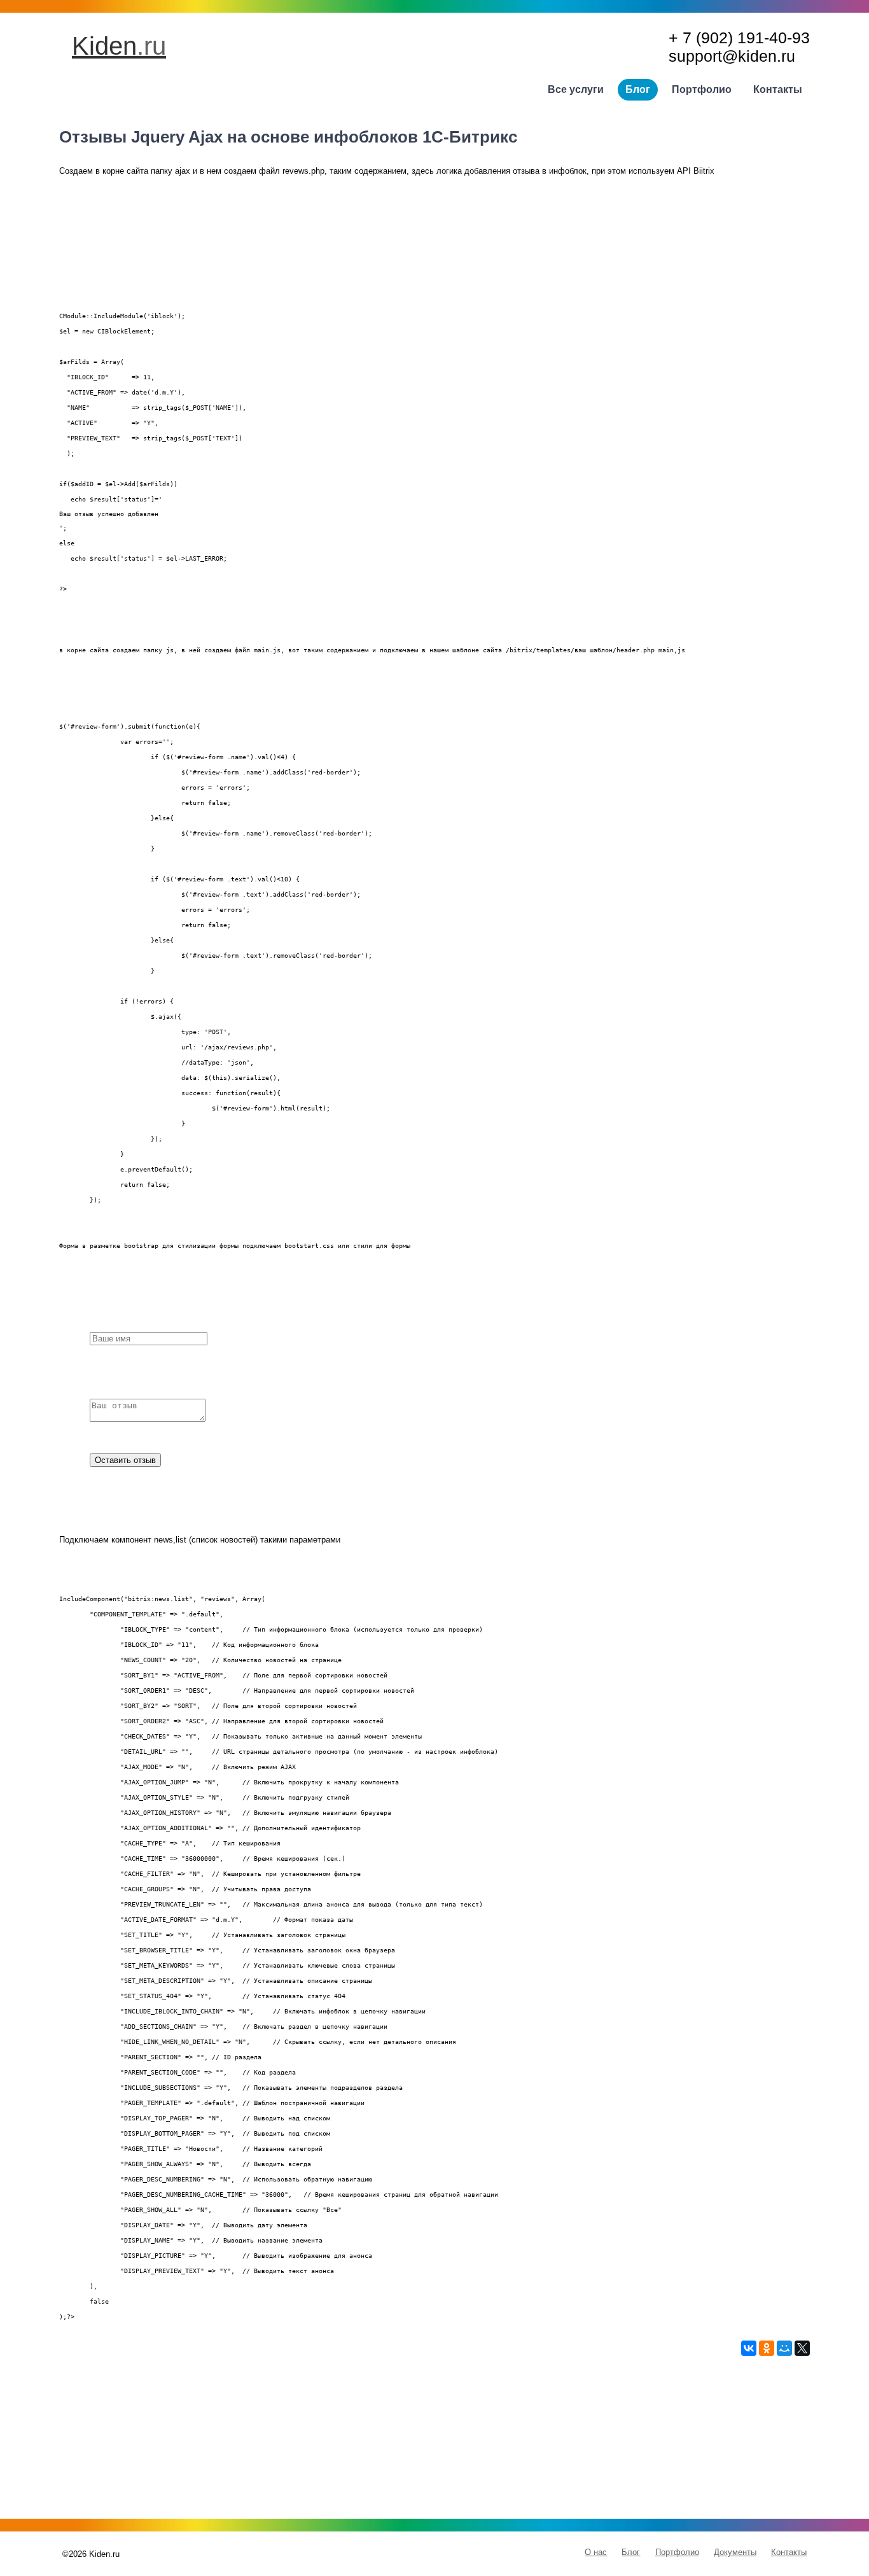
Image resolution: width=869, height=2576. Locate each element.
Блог (638, 89)
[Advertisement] (434, 2445)
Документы (735, 2552)
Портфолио (702, 89)
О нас (596, 2552)
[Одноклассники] (767, 2348)
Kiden (119, 46)
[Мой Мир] (784, 2348)
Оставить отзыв (125, 1460)
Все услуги (576, 89)
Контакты (778, 89)
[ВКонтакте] (749, 2348)
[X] (802, 2348)
